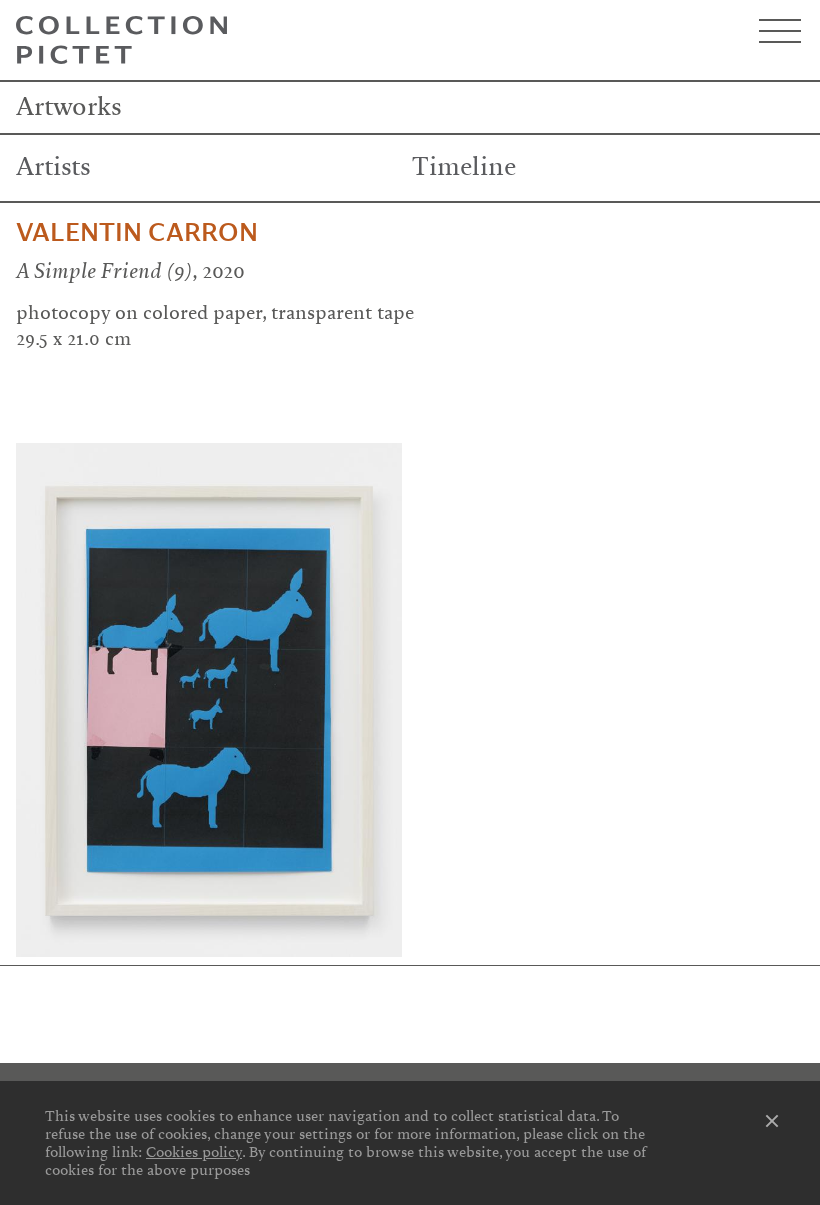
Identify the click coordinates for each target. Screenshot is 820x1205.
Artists (53, 167)
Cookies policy (194, 1152)
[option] (209, 700)
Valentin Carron (137, 233)
